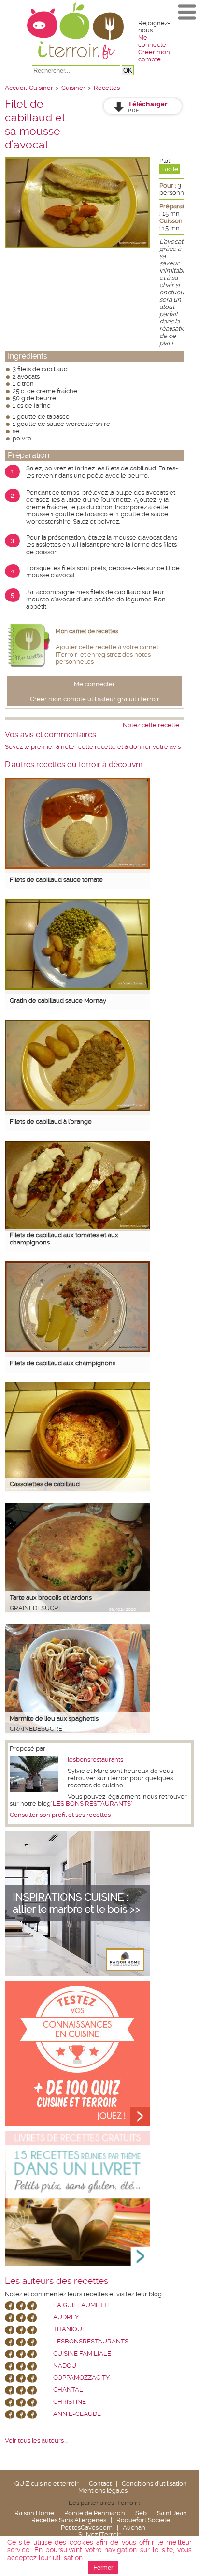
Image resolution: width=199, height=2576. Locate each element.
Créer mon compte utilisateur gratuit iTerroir (95, 699)
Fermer (103, 2568)
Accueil (16, 88)
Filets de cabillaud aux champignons (63, 1363)
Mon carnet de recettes (87, 631)
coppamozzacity (81, 2378)
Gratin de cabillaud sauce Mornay (58, 1001)
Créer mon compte (154, 56)
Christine (70, 2402)
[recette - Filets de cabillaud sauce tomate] (77, 867)
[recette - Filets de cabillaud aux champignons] (77, 1350)
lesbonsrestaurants (95, 1760)
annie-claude (77, 2414)
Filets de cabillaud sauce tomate (56, 880)
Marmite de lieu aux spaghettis (54, 1719)
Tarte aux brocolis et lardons (51, 1598)
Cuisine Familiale (82, 2353)
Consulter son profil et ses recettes (60, 1815)
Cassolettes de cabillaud (45, 1484)
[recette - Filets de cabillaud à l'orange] (77, 1108)
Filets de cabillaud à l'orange (51, 1121)
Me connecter (153, 41)
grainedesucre (36, 1608)
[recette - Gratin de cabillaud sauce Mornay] (77, 988)
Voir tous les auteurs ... (36, 2440)
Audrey (66, 2317)
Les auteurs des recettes (57, 2281)
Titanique (70, 2329)
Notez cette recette (151, 725)
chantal (68, 2390)
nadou (65, 2365)
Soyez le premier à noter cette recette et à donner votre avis (93, 747)
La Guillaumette (82, 2305)
